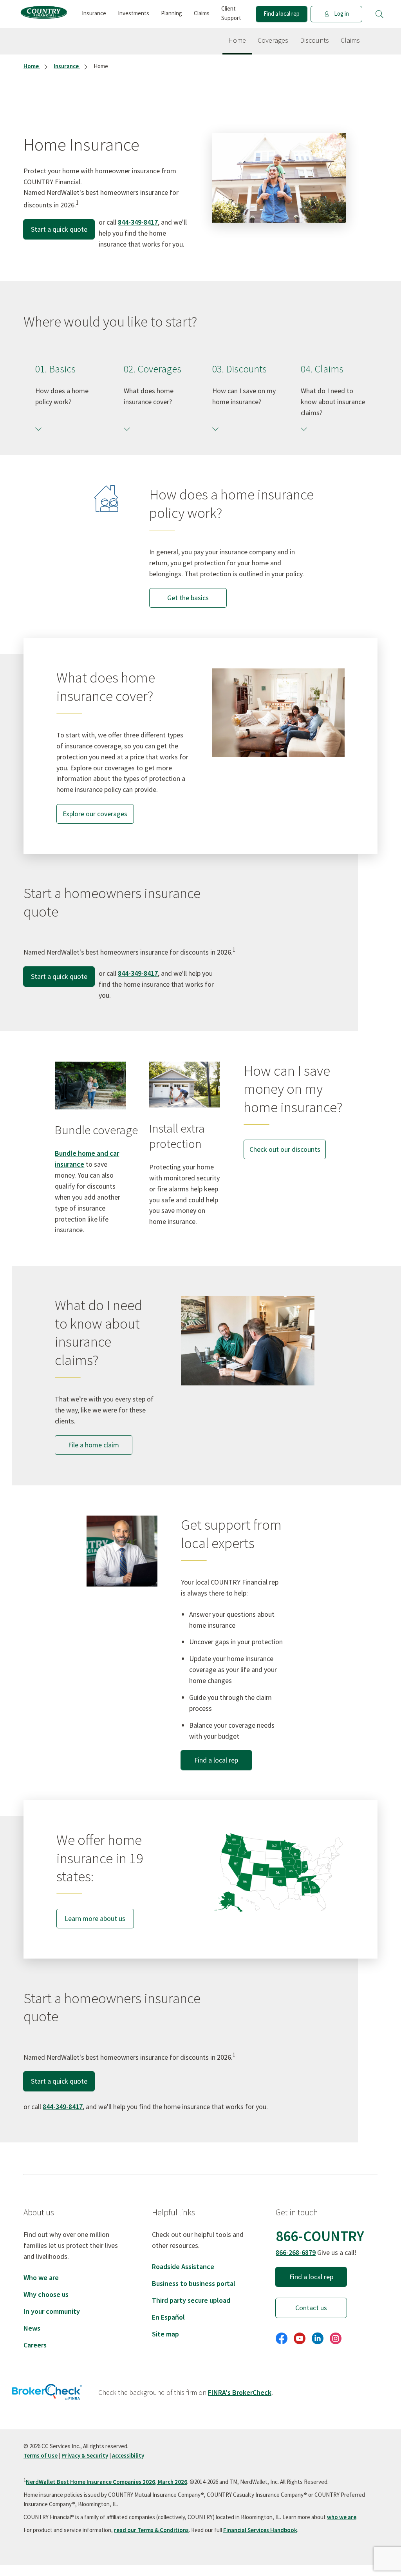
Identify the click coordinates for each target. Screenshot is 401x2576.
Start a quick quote (59, 229)
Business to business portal (194, 2283)
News (32, 2328)
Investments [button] (134, 13)
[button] (379, 14)
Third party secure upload (191, 2300)
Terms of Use (41, 2455)
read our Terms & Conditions (151, 2530)
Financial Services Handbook (260, 2530)
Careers (35, 2345)
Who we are (41, 2277)
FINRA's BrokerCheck (240, 2392)
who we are (342, 2517)
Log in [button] (341, 14)
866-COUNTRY (320, 2236)
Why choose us (46, 2294)
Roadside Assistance (183, 2266)
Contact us (311, 2308)
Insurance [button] (94, 13)
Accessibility (128, 2455)
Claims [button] (202, 13)
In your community (52, 2311)
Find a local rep (282, 14)
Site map (165, 2334)
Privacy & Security (85, 2455)
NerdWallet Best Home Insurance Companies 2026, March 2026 (107, 2482)
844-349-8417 (138, 222)
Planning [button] (172, 13)
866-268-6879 (296, 2252)
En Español (168, 2317)
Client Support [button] (231, 13)
